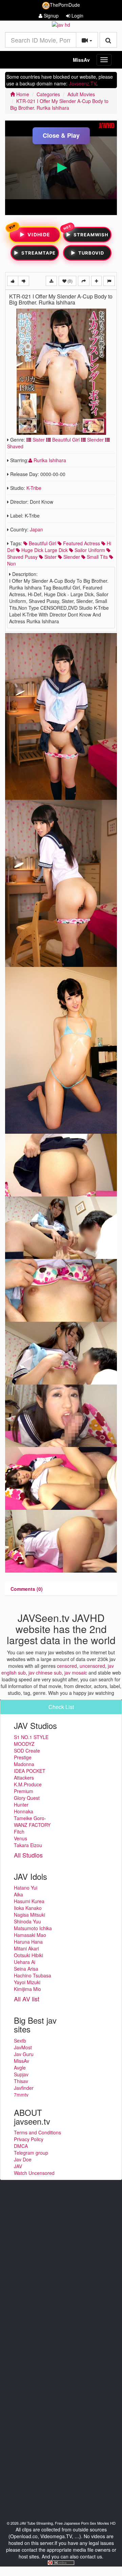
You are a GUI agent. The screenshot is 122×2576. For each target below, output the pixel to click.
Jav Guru (24, 2054)
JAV (18, 2166)
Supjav (21, 2074)
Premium (24, 1791)
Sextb (20, 2041)
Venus (21, 1838)
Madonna (24, 1764)
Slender (95, 440)
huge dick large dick (44, 550)
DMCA (21, 2146)
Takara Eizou (28, 1845)
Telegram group (31, 2153)
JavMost (23, 2047)
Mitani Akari (26, 1948)
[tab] (27, 1589)
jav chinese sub (45, 1673)
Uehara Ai (25, 1962)
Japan (36, 529)
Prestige (23, 1757)
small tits (97, 557)
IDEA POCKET (30, 1771)
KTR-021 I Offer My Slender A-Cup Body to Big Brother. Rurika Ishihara (59, 104)
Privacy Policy (29, 2139)
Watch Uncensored (34, 2173)
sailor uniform (89, 550)
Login (77, 16)
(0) (69, 281)
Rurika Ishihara (49, 460)
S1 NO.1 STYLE (31, 1737)
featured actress (81, 543)
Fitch (19, 1832)
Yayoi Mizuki (27, 1982)
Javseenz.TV (83, 83)
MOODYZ (24, 1744)
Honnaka (24, 1811)
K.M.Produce (28, 1784)
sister (50, 557)
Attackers (24, 1778)
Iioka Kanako (28, 1908)
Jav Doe (23, 2159)
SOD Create (27, 1751)
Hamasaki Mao (30, 1935)
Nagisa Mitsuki (29, 1915)
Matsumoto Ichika (33, 1928)
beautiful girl (42, 543)
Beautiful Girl (65, 440)
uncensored (92, 1666)
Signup (50, 16)
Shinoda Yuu (27, 1921)
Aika (18, 1894)
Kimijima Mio (27, 1989)
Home (22, 94)
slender (71, 557)
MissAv (81, 60)
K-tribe (34, 488)
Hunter (21, 1805)
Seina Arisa (26, 1969)
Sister (38, 440)
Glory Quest (27, 1798)
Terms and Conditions (37, 2132)
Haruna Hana (28, 1942)
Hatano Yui (26, 1888)
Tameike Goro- (30, 1818)
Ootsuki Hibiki (28, 1955)
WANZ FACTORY (32, 1825)
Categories (48, 94)
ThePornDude (65, 5)
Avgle (20, 2068)
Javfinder (24, 2088)
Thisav (21, 2081)
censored (67, 1666)
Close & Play (61, 135)
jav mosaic (76, 1673)
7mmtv (21, 2095)
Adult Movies (81, 94)
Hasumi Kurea (29, 1901)
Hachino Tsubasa (33, 1975)
